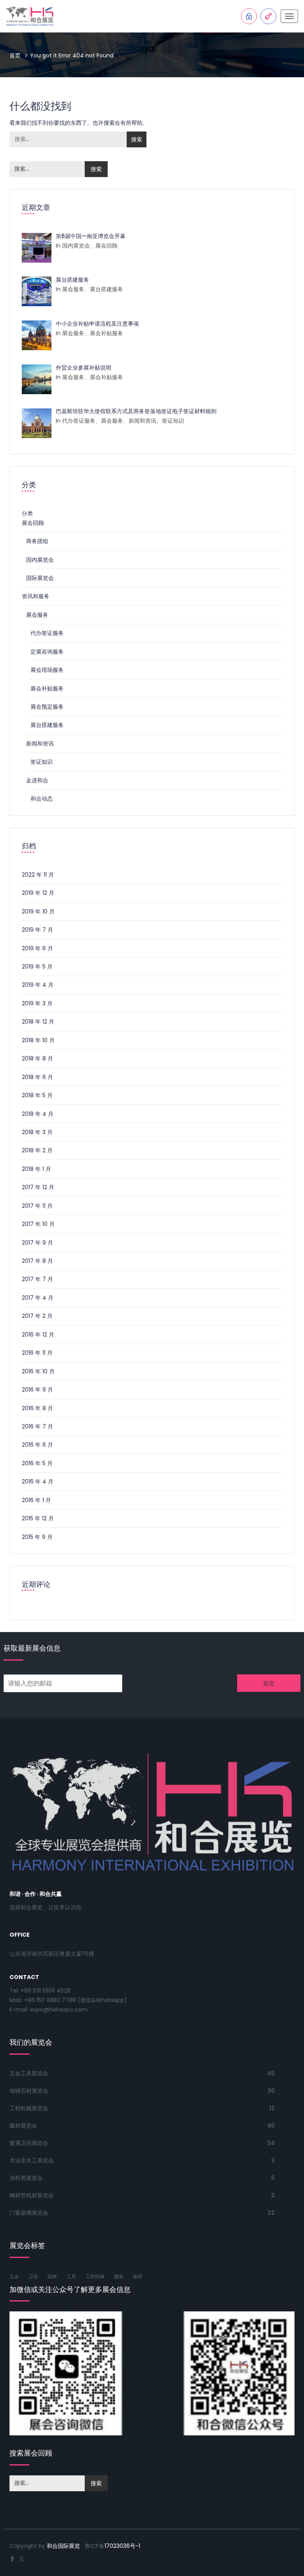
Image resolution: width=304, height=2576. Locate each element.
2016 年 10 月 (38, 1371)
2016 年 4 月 (38, 1482)
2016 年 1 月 (36, 1500)
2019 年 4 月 (38, 985)
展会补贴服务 (47, 688)
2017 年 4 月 (38, 1298)
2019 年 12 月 (38, 893)
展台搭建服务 (47, 725)
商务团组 (37, 541)
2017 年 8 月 (37, 1261)
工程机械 (95, 2276)
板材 (138, 2276)
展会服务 (37, 615)
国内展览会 (40, 560)
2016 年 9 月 (37, 1390)
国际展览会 (40, 578)
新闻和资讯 (40, 744)
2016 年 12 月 (38, 1335)
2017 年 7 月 (37, 1279)
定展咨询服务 (47, 652)
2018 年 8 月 (37, 1058)
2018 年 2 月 (37, 1150)
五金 (14, 2276)
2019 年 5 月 (37, 967)
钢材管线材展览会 (32, 2195)
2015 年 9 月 (37, 1537)
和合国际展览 (63, 2546)
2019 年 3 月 (37, 1003)
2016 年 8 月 (37, 1408)
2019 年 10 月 (38, 911)
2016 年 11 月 (37, 1353)
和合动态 (42, 799)
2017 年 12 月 (38, 1187)
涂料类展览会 (26, 2178)
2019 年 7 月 (37, 930)
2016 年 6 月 (37, 1445)
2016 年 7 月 (37, 1426)
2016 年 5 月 (37, 1463)
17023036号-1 (122, 2546)
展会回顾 (33, 523)
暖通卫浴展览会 (29, 2143)
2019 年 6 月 (37, 948)
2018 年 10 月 (38, 1040)
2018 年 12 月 (38, 1022)
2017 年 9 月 (37, 1243)
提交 (269, 1683)
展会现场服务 (47, 670)
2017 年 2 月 (37, 1316)
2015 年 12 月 (38, 1518)
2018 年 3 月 (37, 1132)
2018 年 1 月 (36, 1169)
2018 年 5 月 (37, 1095)
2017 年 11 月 (37, 1206)
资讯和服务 (36, 596)
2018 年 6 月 (37, 1077)
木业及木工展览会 (32, 2160)
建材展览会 (23, 2126)
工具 (71, 2276)
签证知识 (42, 762)
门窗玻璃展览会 (29, 2213)
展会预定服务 (47, 707)
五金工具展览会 (29, 2073)
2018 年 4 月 (38, 1114)
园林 (52, 2276)
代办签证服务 (47, 633)
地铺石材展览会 (29, 2091)
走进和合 (37, 780)
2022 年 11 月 (38, 875)
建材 (119, 2276)
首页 (15, 55)
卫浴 (33, 2276)
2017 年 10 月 (38, 1224)
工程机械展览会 (29, 2108)
